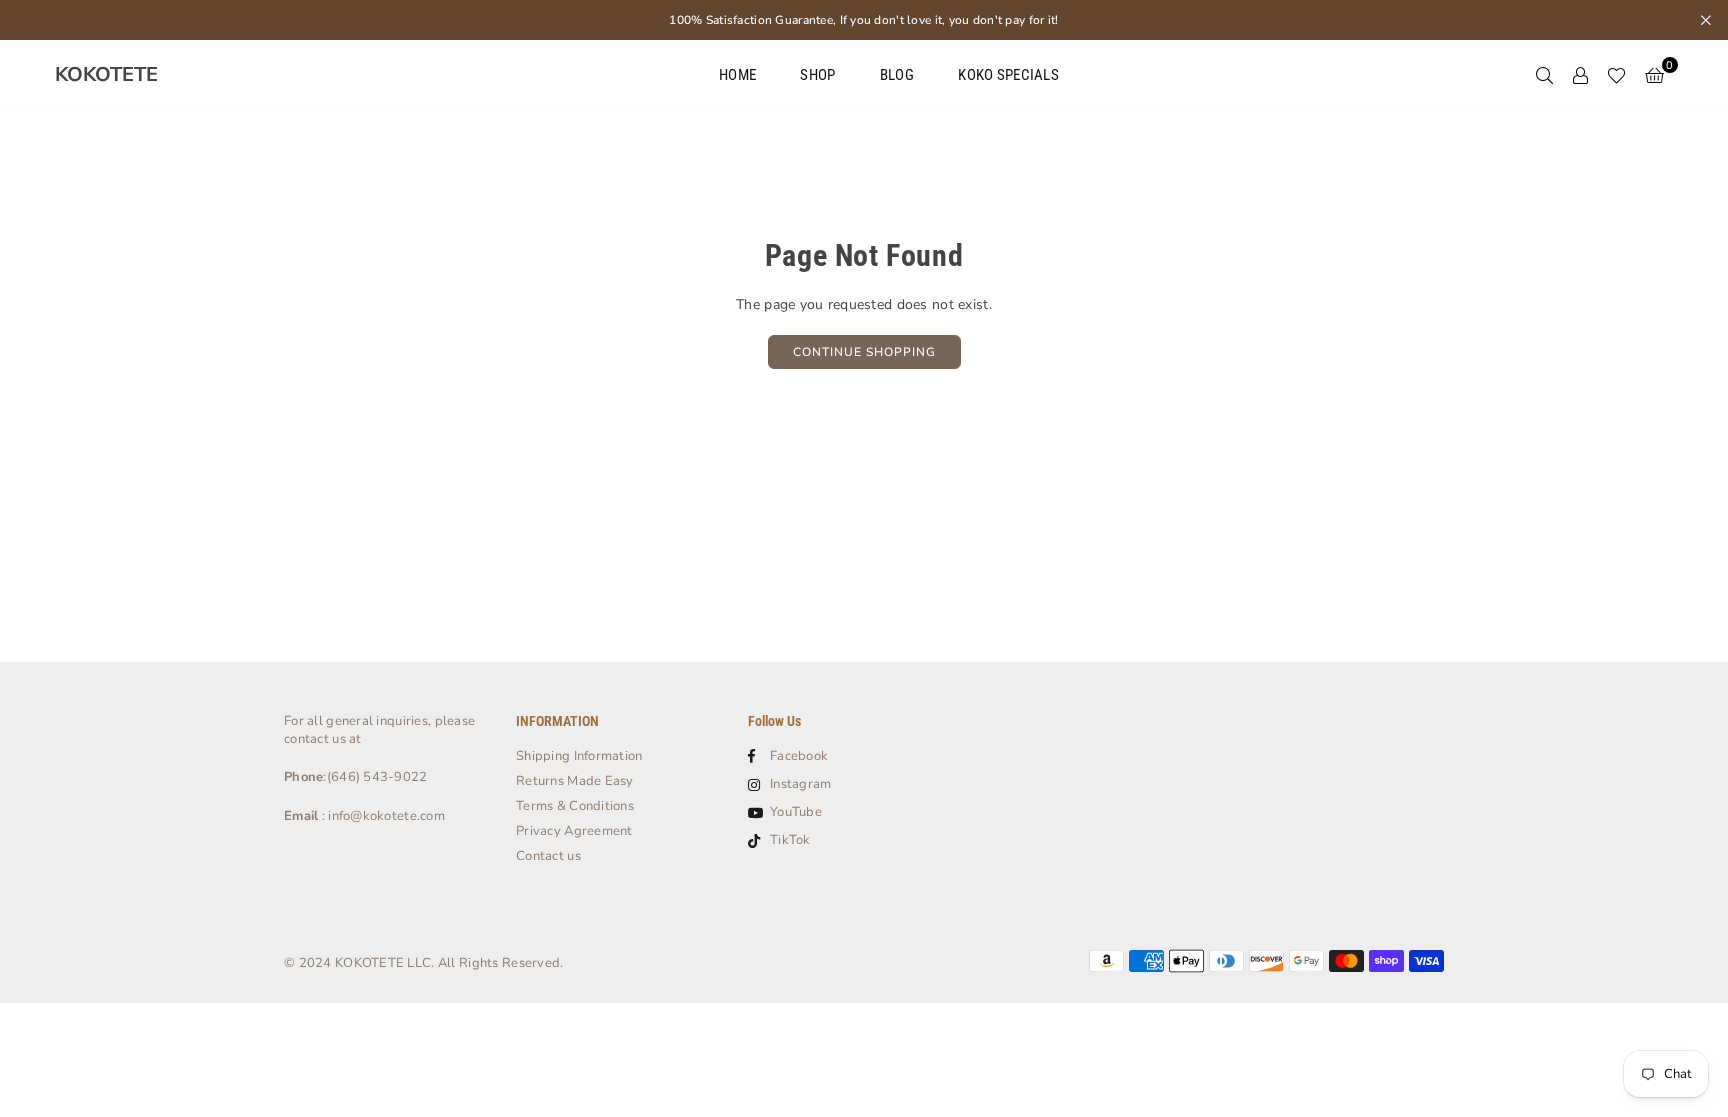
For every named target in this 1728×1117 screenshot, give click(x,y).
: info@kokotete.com (381, 816)
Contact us (548, 856)
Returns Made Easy (575, 781)
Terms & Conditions (575, 806)
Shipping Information (579, 756)
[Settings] (1580, 75)
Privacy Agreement (574, 831)
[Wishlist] (1616, 75)
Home (737, 75)
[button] (1654, 75)
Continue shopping (864, 352)
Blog (897, 75)
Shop (817, 75)
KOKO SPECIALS (1008, 75)
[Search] (1544, 75)
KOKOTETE (106, 75)
